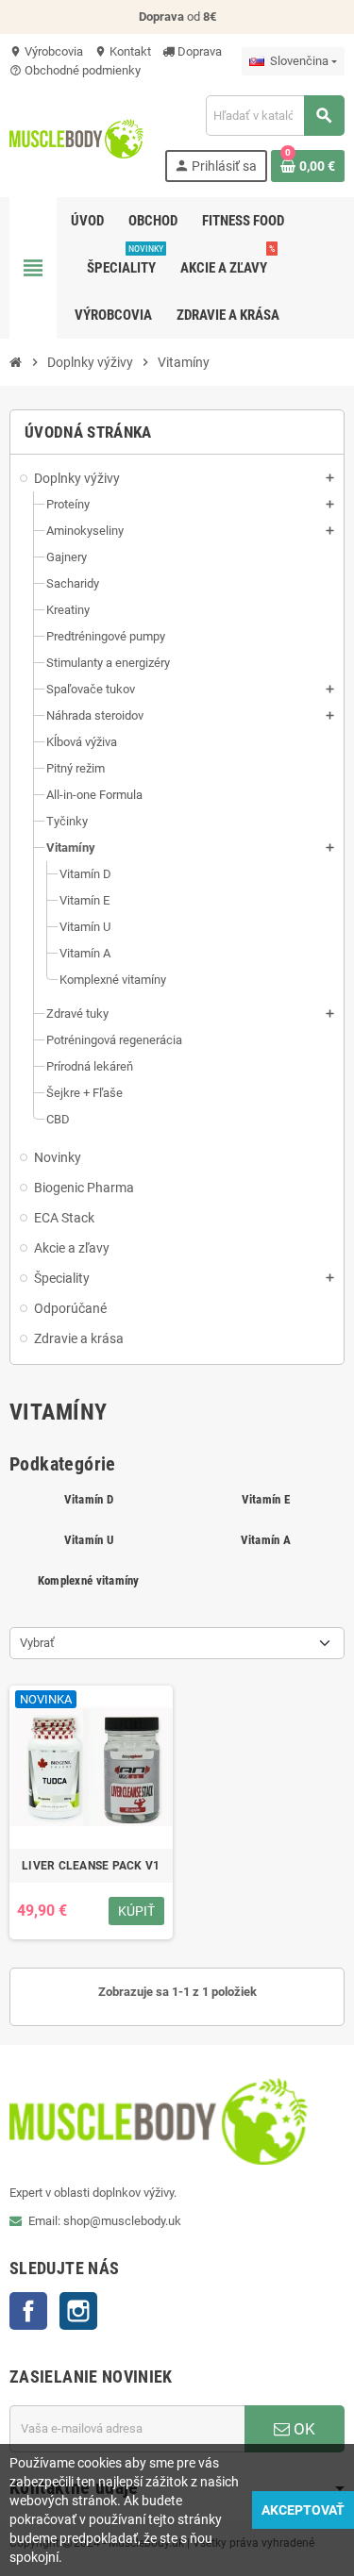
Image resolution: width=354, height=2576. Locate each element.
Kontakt (123, 51)
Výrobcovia (46, 51)
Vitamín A (266, 1540)
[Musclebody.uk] (76, 137)
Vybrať (37, 1643)
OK (303, 2429)
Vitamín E (266, 1499)
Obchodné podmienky (75, 70)
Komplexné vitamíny (89, 1580)
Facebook (28, 2311)
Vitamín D (89, 1499)
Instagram (78, 2311)
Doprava (198, 51)
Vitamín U (89, 1540)
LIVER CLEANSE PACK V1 (91, 1866)
